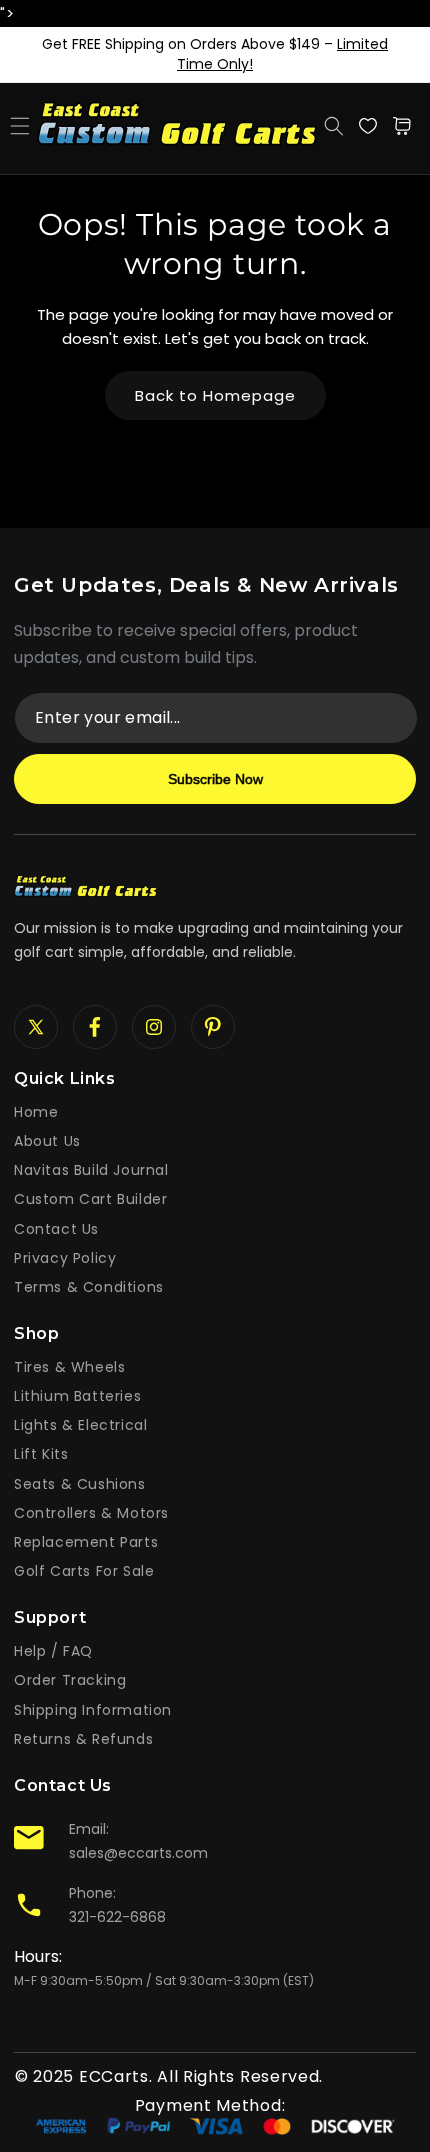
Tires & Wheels (69, 1367)
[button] (20, 126)
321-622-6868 (117, 1917)
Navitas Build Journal (91, 1170)
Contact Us (56, 1229)
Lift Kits (41, 1454)
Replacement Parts (86, 1542)
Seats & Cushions (80, 1484)
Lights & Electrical (80, 1425)
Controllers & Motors (91, 1513)
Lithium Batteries (77, 1396)
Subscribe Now (215, 779)
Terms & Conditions (89, 1287)
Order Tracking (70, 1680)
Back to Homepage (215, 395)
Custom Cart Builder (90, 1199)
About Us (47, 1141)
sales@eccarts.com (138, 1853)
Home (36, 1112)
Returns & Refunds (83, 1739)
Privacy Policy (65, 1258)
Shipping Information (93, 1710)
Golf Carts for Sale (84, 1571)
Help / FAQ (53, 1651)
